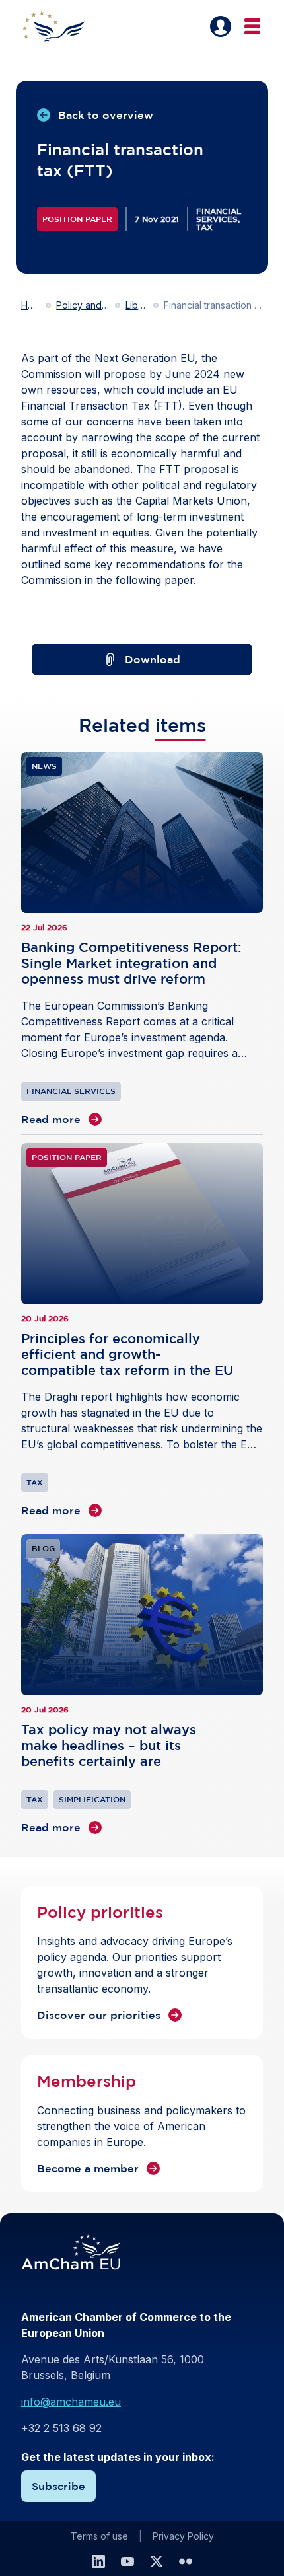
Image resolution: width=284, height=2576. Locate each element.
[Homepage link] (61, 26)
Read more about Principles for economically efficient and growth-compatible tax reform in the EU (142, 1331)
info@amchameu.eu (71, 2402)
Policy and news (83, 305)
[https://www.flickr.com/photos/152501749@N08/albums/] (186, 2561)
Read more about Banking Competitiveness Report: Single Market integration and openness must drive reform (142, 939)
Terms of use (99, 2536)
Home (31, 305)
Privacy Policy (183, 2536)
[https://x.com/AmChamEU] (157, 2561)
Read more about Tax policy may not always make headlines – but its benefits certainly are (142, 1685)
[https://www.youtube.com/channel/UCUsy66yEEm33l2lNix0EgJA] (127, 2561)
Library (137, 305)
